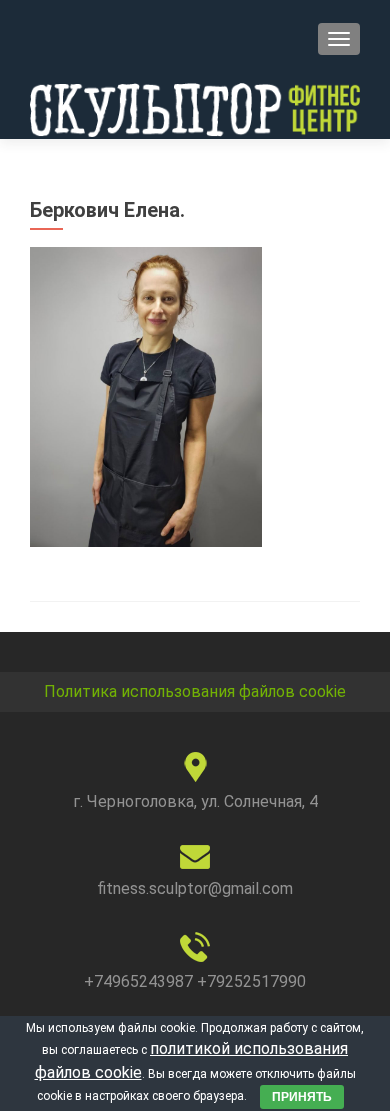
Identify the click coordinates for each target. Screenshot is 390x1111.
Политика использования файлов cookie (195, 691)
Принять (302, 1097)
